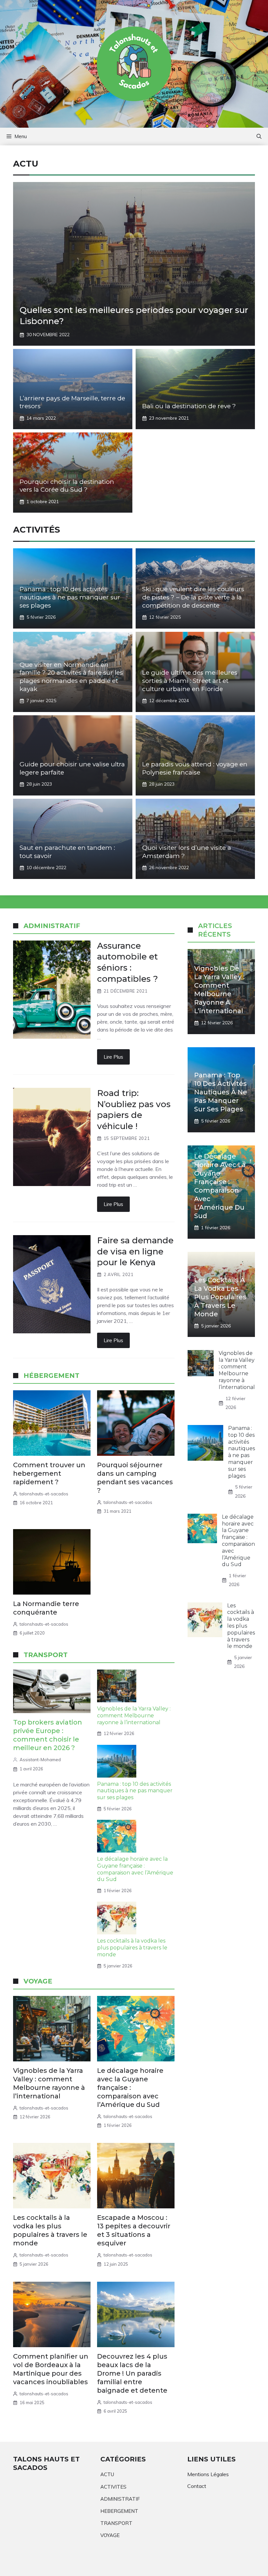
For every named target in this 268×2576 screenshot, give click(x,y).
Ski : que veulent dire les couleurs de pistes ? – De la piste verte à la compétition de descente (193, 597)
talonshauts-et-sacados (44, 1494)
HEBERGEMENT (119, 2511)
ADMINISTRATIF (120, 2499)
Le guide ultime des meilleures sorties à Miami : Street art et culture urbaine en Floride (190, 681)
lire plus (113, 1057)
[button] (259, 137)
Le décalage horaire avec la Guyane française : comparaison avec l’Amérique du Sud (135, 1869)
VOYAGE (110, 2535)
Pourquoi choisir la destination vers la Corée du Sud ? (67, 486)
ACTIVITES (113, 2487)
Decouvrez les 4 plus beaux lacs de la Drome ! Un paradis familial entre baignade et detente (132, 2373)
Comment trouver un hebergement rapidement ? (49, 1473)
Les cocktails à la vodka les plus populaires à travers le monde (132, 1948)
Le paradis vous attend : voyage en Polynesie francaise (195, 768)
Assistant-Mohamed (40, 1760)
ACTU (107, 2474)
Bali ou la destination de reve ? (189, 406)
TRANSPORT (116, 2523)
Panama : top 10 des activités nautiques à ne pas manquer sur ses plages (70, 597)
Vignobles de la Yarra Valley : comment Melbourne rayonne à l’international (134, 1716)
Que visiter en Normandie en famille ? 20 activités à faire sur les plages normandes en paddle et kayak (71, 677)
